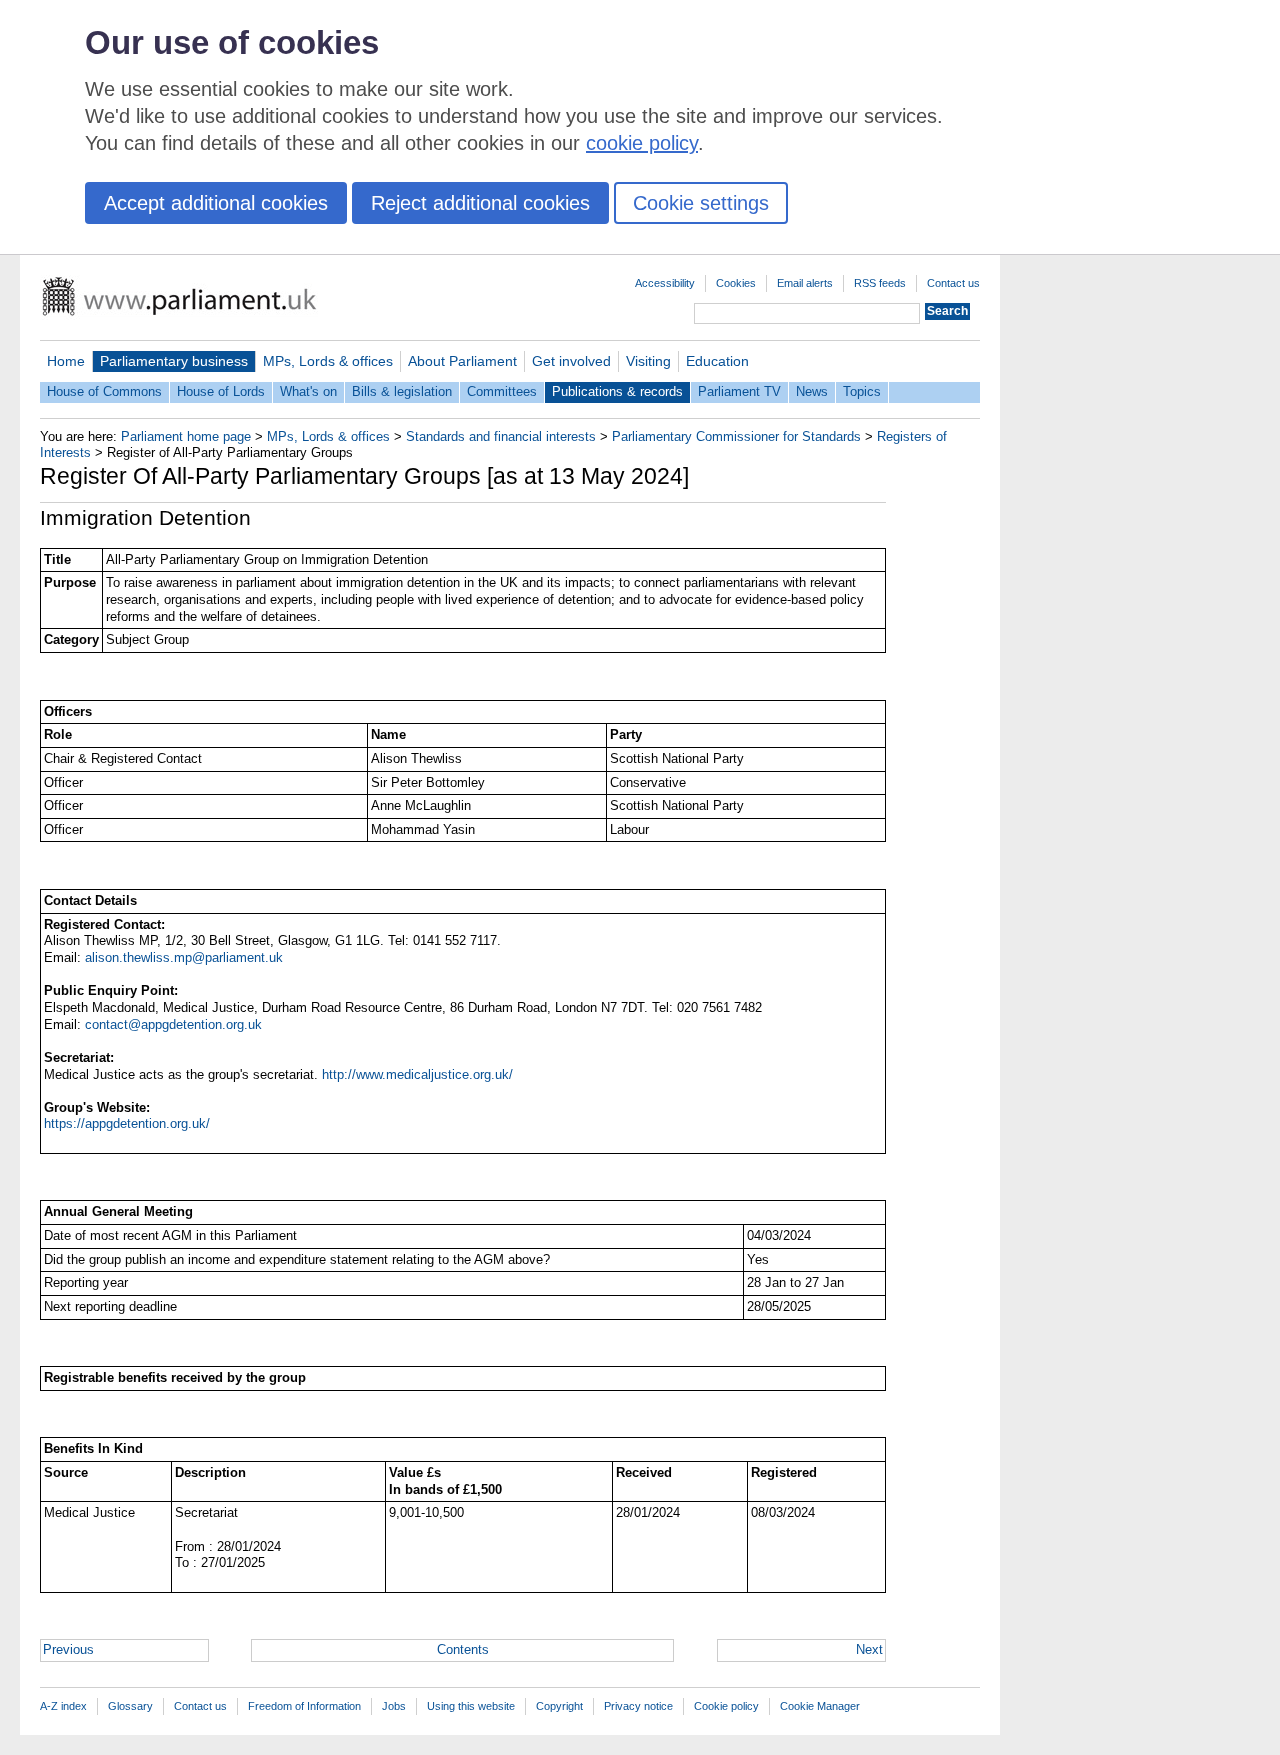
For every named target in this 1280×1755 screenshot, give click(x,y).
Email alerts (805, 283)
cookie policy (642, 143)
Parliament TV (739, 391)
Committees (502, 391)
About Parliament (462, 361)
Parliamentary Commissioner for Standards (736, 436)
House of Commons (104, 391)
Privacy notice (638, 1706)
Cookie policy (726, 1706)
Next (869, 1649)
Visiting (648, 361)
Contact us (953, 283)
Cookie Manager (820, 1706)
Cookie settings (701, 203)
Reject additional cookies (480, 203)
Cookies (736, 283)
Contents (463, 1649)
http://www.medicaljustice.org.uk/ (417, 1074)
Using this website (471, 1706)
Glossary (130, 1706)
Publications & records (617, 391)
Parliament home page (186, 436)
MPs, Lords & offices (328, 361)
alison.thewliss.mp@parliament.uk (184, 957)
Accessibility (665, 283)
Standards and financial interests (501, 436)
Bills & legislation (402, 391)
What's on (308, 391)
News (812, 391)
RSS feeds (880, 283)
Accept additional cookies (216, 203)
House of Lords (221, 391)
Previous (68, 1649)
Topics (862, 391)
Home (66, 361)
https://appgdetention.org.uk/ (127, 1123)
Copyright (559, 1706)
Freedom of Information (304, 1706)
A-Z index (63, 1706)
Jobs (394, 1706)
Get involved (571, 361)
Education (717, 361)
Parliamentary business (174, 361)
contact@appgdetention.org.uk (173, 1024)
